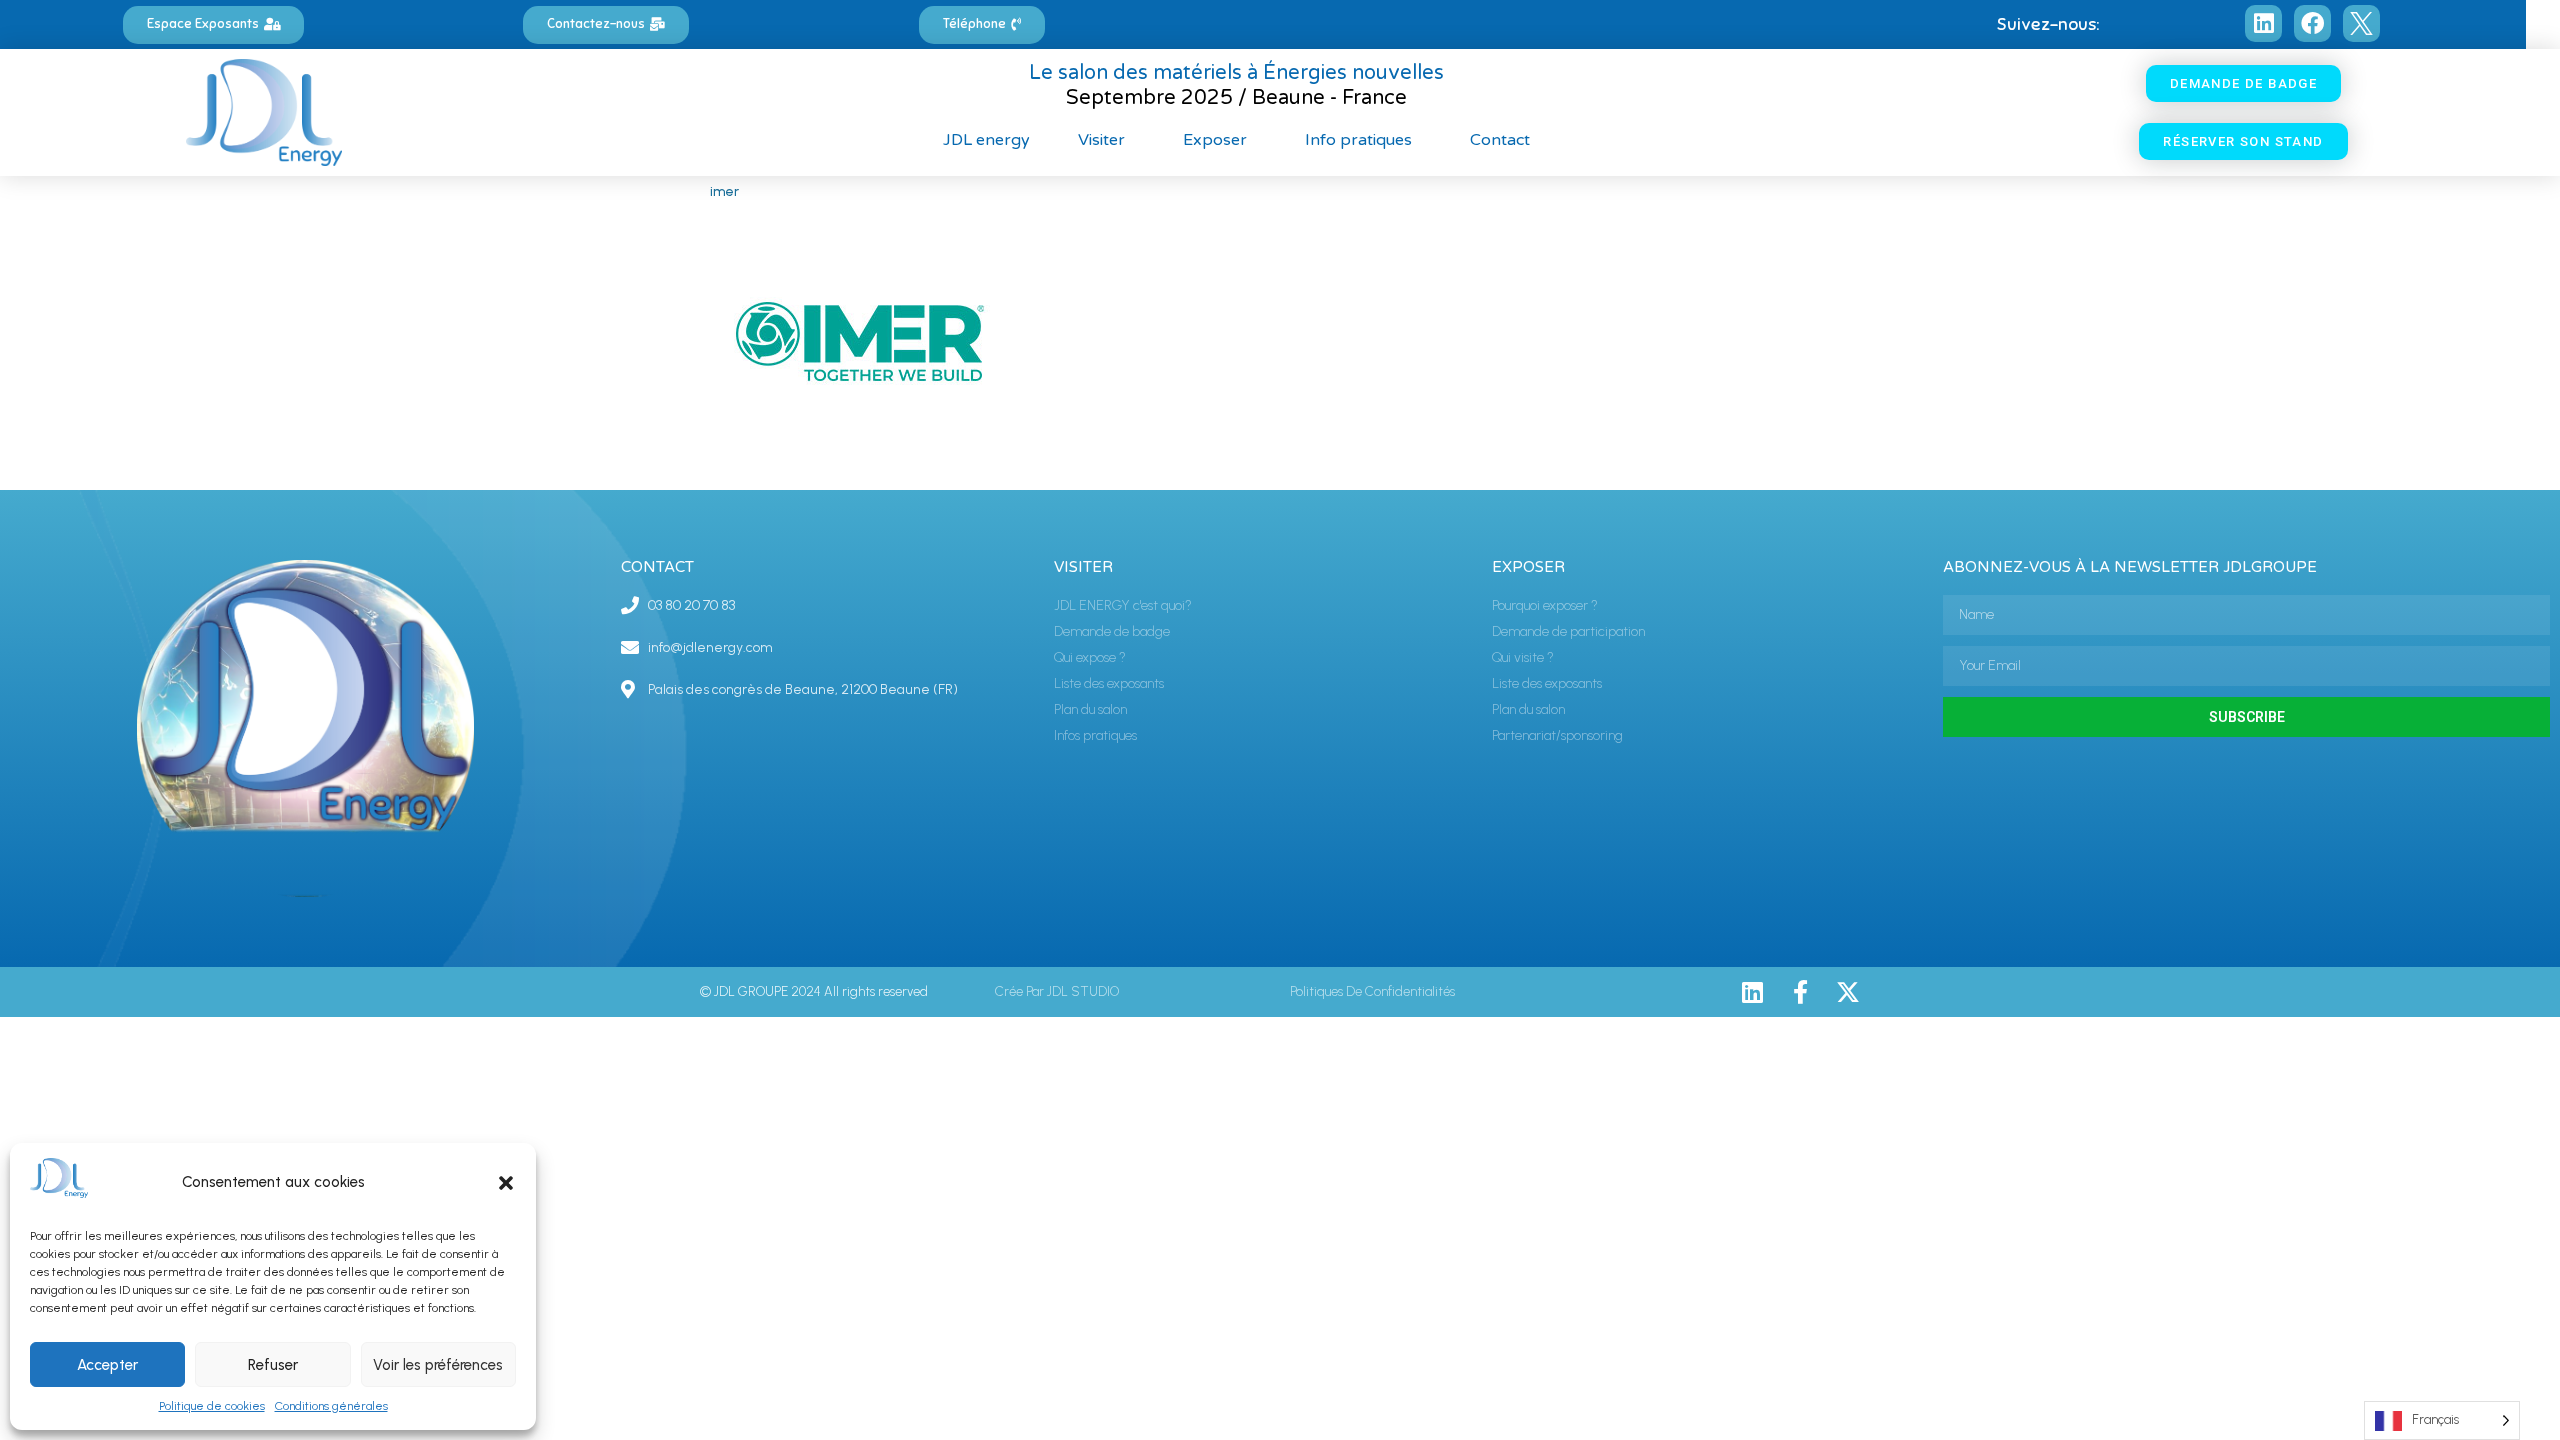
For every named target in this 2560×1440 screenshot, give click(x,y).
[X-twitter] (1848, 992)
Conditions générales (331, 1406)
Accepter (107, 1365)
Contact (1500, 140)
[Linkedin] (2263, 23)
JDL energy (986, 140)
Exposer (1215, 140)
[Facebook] (2312, 23)
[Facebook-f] (1800, 992)
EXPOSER (1528, 567)
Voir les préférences (438, 1365)
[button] (506, 1183)
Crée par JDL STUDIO (1057, 991)
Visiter (1101, 140)
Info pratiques (1358, 140)
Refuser (273, 1365)
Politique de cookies (212, 1406)
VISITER (1083, 567)
